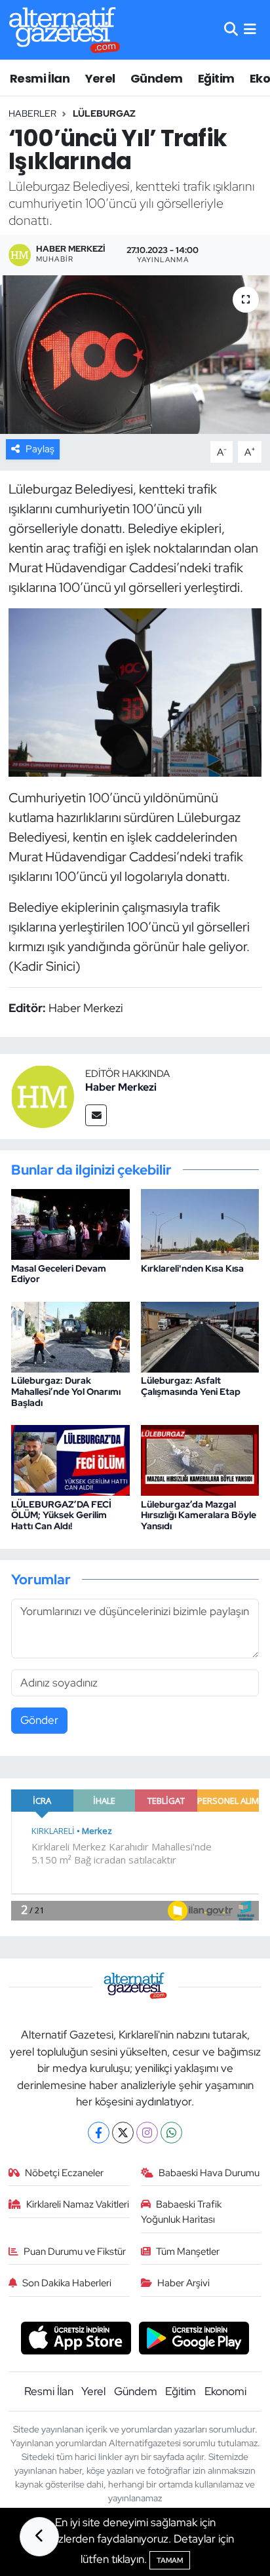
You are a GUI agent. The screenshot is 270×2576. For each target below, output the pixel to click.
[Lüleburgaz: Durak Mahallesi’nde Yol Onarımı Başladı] (70, 1336)
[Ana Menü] (250, 29)
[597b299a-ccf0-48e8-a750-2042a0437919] (135, 691)
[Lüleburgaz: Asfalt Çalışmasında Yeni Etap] (200, 1336)
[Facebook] (99, 2133)
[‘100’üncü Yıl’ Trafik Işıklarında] (135, 354)
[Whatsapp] (171, 2133)
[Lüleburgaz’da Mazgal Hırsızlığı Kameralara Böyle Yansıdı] (200, 1459)
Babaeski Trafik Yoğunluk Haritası (182, 2212)
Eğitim (216, 78)
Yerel (100, 78)
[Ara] (231, 29)
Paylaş (40, 449)
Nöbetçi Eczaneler (64, 2173)
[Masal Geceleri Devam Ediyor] (70, 1223)
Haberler (32, 113)
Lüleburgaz (104, 113)
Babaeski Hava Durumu (209, 2173)
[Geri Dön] (39, 2537)
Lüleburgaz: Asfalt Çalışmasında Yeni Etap (191, 1386)
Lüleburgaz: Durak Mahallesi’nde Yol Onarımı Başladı (66, 1392)
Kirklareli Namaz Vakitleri (78, 2204)
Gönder (39, 1720)
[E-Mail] (96, 1115)
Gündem (156, 78)
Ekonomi (225, 2391)
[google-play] (194, 2340)
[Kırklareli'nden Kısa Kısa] (200, 1223)
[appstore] (76, 2340)
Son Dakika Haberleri (67, 2283)
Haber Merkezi (121, 1087)
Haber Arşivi (183, 2283)
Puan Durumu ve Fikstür (75, 2252)
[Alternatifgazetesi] (65, 30)
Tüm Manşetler (188, 2252)
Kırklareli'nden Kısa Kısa (192, 1268)
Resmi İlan (40, 78)
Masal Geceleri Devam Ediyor (59, 1274)
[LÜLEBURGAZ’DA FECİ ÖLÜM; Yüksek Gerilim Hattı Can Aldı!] (70, 1459)
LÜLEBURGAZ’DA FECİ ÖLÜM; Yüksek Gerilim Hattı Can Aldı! (61, 1515)
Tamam (170, 2560)
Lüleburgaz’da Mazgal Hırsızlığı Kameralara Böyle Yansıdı (199, 1515)
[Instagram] (147, 2133)
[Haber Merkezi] (43, 1095)
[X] (123, 2133)
